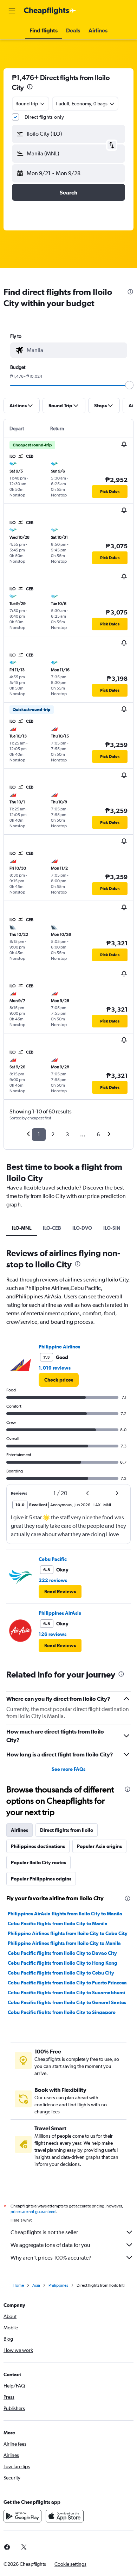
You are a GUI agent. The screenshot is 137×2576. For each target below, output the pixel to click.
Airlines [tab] (19, 1830)
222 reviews (53, 1580)
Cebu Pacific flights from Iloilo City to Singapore (62, 2012)
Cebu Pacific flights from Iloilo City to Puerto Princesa (67, 1983)
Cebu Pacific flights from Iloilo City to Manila (58, 1923)
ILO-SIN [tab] (112, 1228)
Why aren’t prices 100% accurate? (51, 2258)
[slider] (129, 385)
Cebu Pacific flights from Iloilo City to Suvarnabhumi (66, 1993)
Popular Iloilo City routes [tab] (38, 1862)
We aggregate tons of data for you (50, 2245)
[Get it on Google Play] (22, 2516)
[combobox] (75, 350)
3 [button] (67, 1134)
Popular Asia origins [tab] (99, 1846)
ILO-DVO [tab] (82, 1228)
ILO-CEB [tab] (52, 1228)
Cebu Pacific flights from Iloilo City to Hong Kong (63, 1963)
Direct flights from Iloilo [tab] (67, 1830)
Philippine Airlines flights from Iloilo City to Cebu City (68, 1933)
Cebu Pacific (53, 1559)
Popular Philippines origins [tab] (41, 1879)
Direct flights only (44, 117)
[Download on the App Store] (65, 2516)
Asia (36, 2285)
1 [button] (39, 1134)
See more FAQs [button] (68, 1769)
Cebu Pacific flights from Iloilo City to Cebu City (61, 1973)
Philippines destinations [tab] (38, 1846)
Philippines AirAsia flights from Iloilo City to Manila (65, 1914)
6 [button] (98, 1134)
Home (18, 2285)
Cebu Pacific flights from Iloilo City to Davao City (62, 1953)
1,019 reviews (55, 1368)
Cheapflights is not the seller (44, 2232)
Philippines (58, 2285)
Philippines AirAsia (60, 1613)
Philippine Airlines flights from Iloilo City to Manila (64, 1943)
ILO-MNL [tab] (22, 1228)
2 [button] (53, 1134)
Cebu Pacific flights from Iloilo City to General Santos (67, 2002)
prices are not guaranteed (33, 2212)
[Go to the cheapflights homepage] (50, 11)
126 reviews (53, 1634)
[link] (59, 1380)
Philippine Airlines (59, 1347)
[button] (12, 11)
